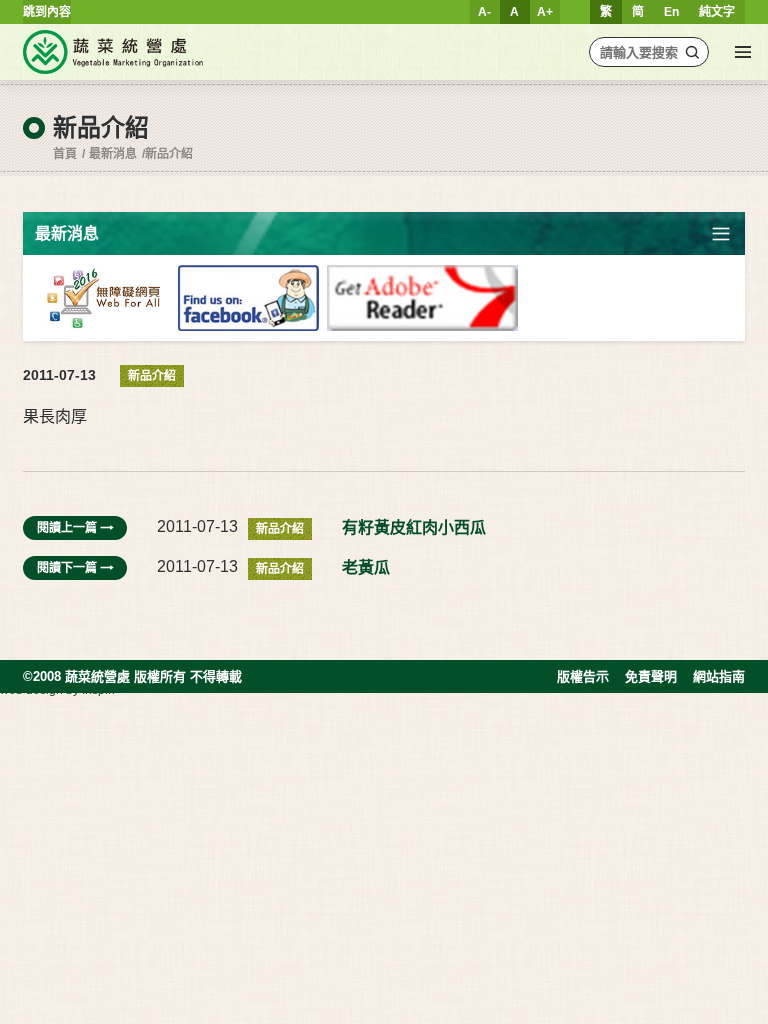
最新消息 (113, 154)
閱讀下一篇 (67, 568)
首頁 (65, 154)
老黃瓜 (366, 567)
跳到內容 (47, 12)
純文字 (717, 12)
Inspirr (99, 690)
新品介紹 (169, 154)
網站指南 (719, 676)
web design (31, 690)
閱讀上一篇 (67, 528)
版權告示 (583, 676)
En (671, 12)
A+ (545, 12)
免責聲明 (651, 676)
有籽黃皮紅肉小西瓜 (414, 527)
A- (484, 12)
